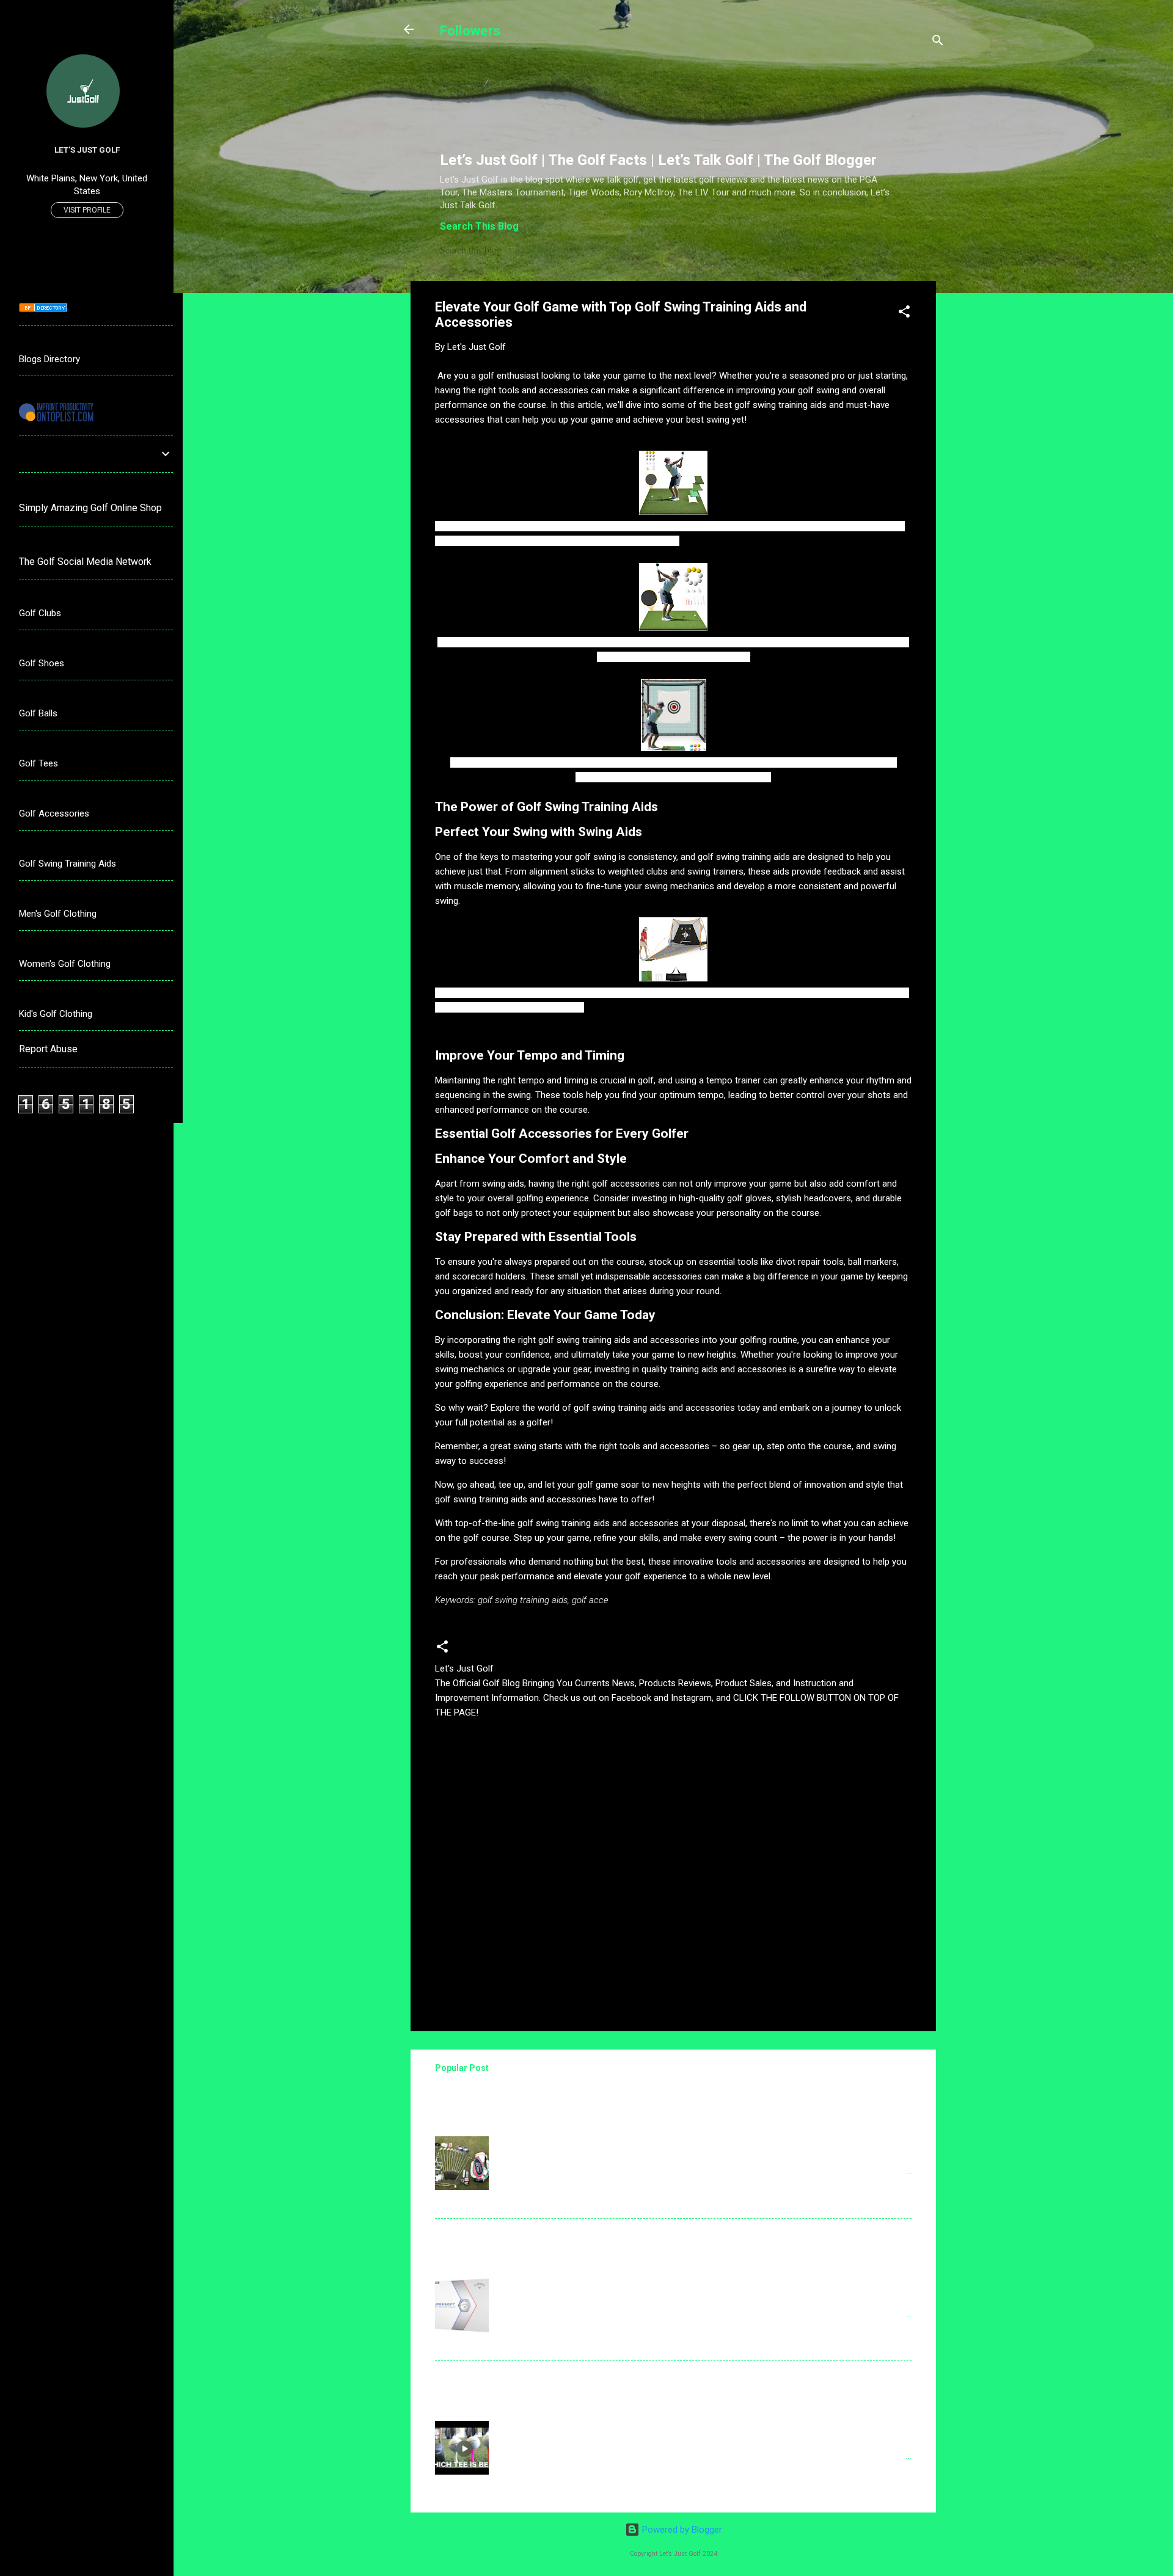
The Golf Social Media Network (85, 562)
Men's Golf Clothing (58, 914)
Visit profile (87, 210)
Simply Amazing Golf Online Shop (90, 508)
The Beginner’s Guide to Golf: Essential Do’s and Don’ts (571, 2096)
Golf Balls (38, 713)
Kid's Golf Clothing (56, 1014)
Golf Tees (38, 763)
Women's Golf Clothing (65, 964)
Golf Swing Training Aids (68, 864)
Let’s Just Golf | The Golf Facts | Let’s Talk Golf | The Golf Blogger (658, 160)
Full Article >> (873, 2200)
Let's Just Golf (87, 150)
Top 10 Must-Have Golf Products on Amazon (547, 2238)
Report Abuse (48, 1049)
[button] (904, 314)
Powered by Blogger (681, 2530)
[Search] (938, 42)
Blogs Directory (49, 359)
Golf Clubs (40, 613)
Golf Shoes (42, 663)
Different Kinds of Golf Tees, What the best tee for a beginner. (590, 2380)
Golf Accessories (54, 813)
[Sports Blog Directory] (43, 309)
